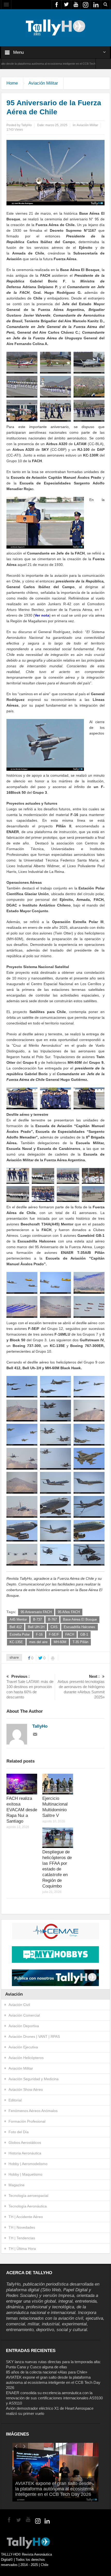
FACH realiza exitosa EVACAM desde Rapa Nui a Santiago (22, 1810)
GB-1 (84, 1634)
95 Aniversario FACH (36, 1612)
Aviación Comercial (24, 2015)
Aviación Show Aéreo (26, 2090)
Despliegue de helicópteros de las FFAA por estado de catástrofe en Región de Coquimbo (57, 1869)
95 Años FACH (69, 1612)
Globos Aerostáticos (25, 2143)
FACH (70, 1634)
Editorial (15, 2100)
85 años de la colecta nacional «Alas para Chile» (47, 2372)
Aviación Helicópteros (26, 2058)
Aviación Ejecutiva (23, 2047)
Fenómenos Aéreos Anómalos (33, 2111)
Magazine (17, 2185)
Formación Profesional (27, 2121)
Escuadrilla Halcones (80, 1627)
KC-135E (16, 1642)
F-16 (39, 1634)
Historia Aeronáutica (25, 2153)
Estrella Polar (20, 1634)
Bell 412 (16, 1627)
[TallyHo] (55, 27)
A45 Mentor (18, 1619)
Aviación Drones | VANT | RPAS (34, 2036)
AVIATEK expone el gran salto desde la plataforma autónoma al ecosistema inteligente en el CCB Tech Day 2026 (53, 2382)
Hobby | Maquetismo (25, 2174)
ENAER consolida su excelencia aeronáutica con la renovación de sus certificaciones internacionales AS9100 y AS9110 (54, 2398)
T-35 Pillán (80, 1642)
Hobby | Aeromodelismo (28, 2164)
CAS (54, 1627)
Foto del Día (19, 2132)
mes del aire (38, 1642)
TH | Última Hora (22, 2249)
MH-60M (60, 1642)
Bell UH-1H (36, 1627)
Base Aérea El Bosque (80, 1619)
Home (12, 83)
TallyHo (26, 125)
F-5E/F (54, 1634)
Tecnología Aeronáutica (28, 2206)
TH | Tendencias (22, 2238)
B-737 (37, 1619)
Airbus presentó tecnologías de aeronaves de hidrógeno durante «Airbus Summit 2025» (81, 1687)
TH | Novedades (22, 2227)
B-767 (52, 1619)
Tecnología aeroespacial (28, 2196)
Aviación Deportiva (24, 2026)
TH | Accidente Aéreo (26, 2217)
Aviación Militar (43, 83)
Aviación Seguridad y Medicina (34, 2079)
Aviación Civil (19, 2005)
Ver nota (42, 615)
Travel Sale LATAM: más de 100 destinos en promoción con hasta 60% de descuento (30, 1687)
